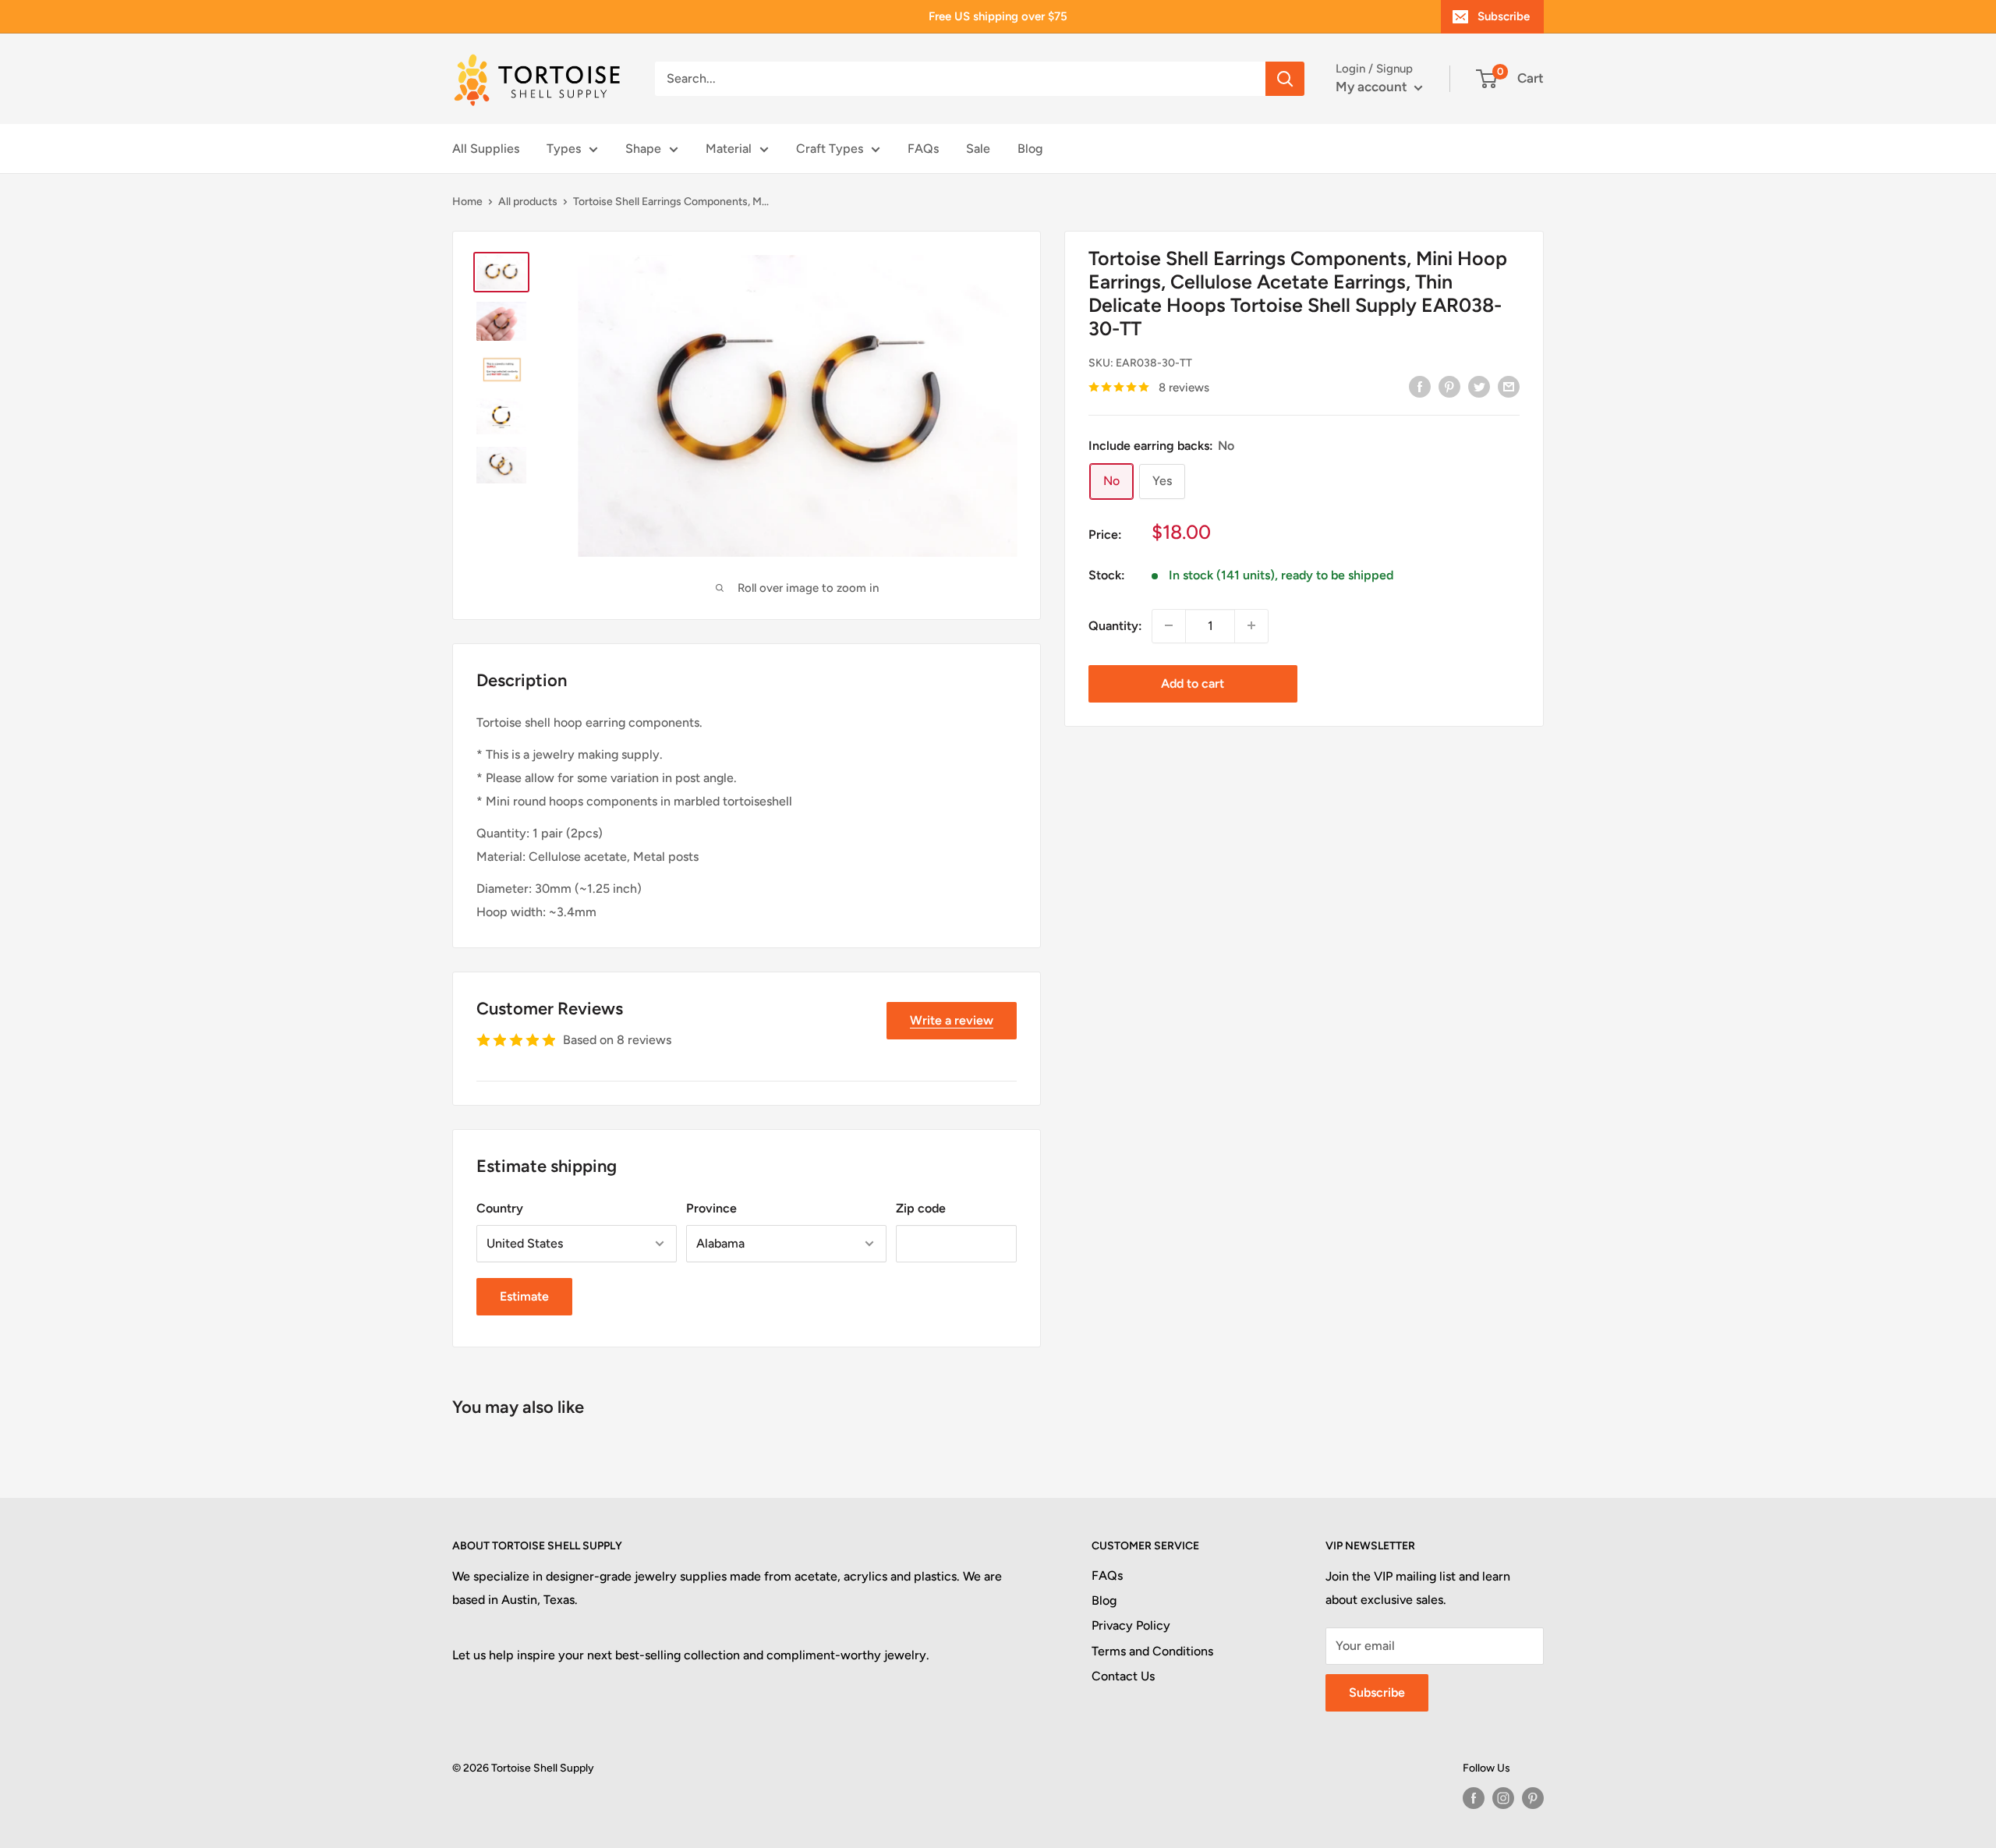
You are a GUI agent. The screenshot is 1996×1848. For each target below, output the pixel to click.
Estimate (524, 1296)
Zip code (921, 1208)
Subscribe (1504, 16)
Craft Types (830, 149)
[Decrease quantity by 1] (1169, 625)
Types (564, 149)
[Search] (1285, 79)
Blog (1030, 149)
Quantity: (1115, 626)
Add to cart (1193, 683)
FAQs (923, 149)
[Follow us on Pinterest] (1533, 1798)
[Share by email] (1509, 386)
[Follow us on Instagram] (1503, 1798)
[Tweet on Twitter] (1479, 386)
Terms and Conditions (1152, 1651)
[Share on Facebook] (1420, 386)
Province (711, 1208)
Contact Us (1123, 1676)
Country (500, 1208)
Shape (643, 149)
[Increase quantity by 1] (1251, 625)
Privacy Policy (1131, 1625)
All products (528, 202)
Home (467, 202)
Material (729, 149)
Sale (978, 149)
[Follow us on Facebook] (1474, 1798)
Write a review (952, 1020)
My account (1373, 87)
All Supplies (486, 149)
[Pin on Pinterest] (1449, 386)
